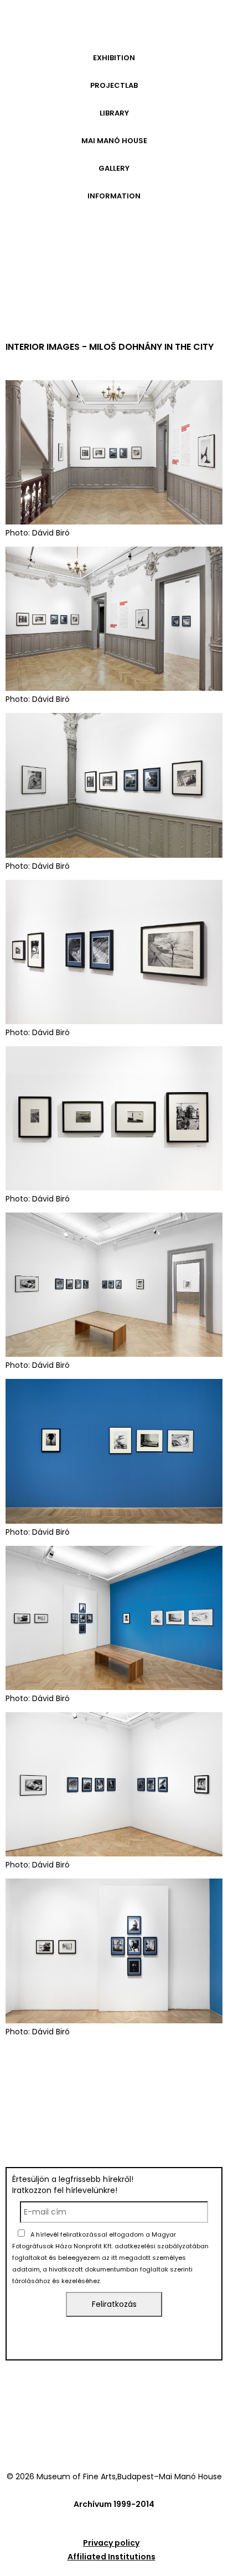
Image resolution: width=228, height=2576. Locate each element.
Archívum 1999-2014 (114, 2504)
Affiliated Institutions (112, 2557)
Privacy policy (111, 2543)
